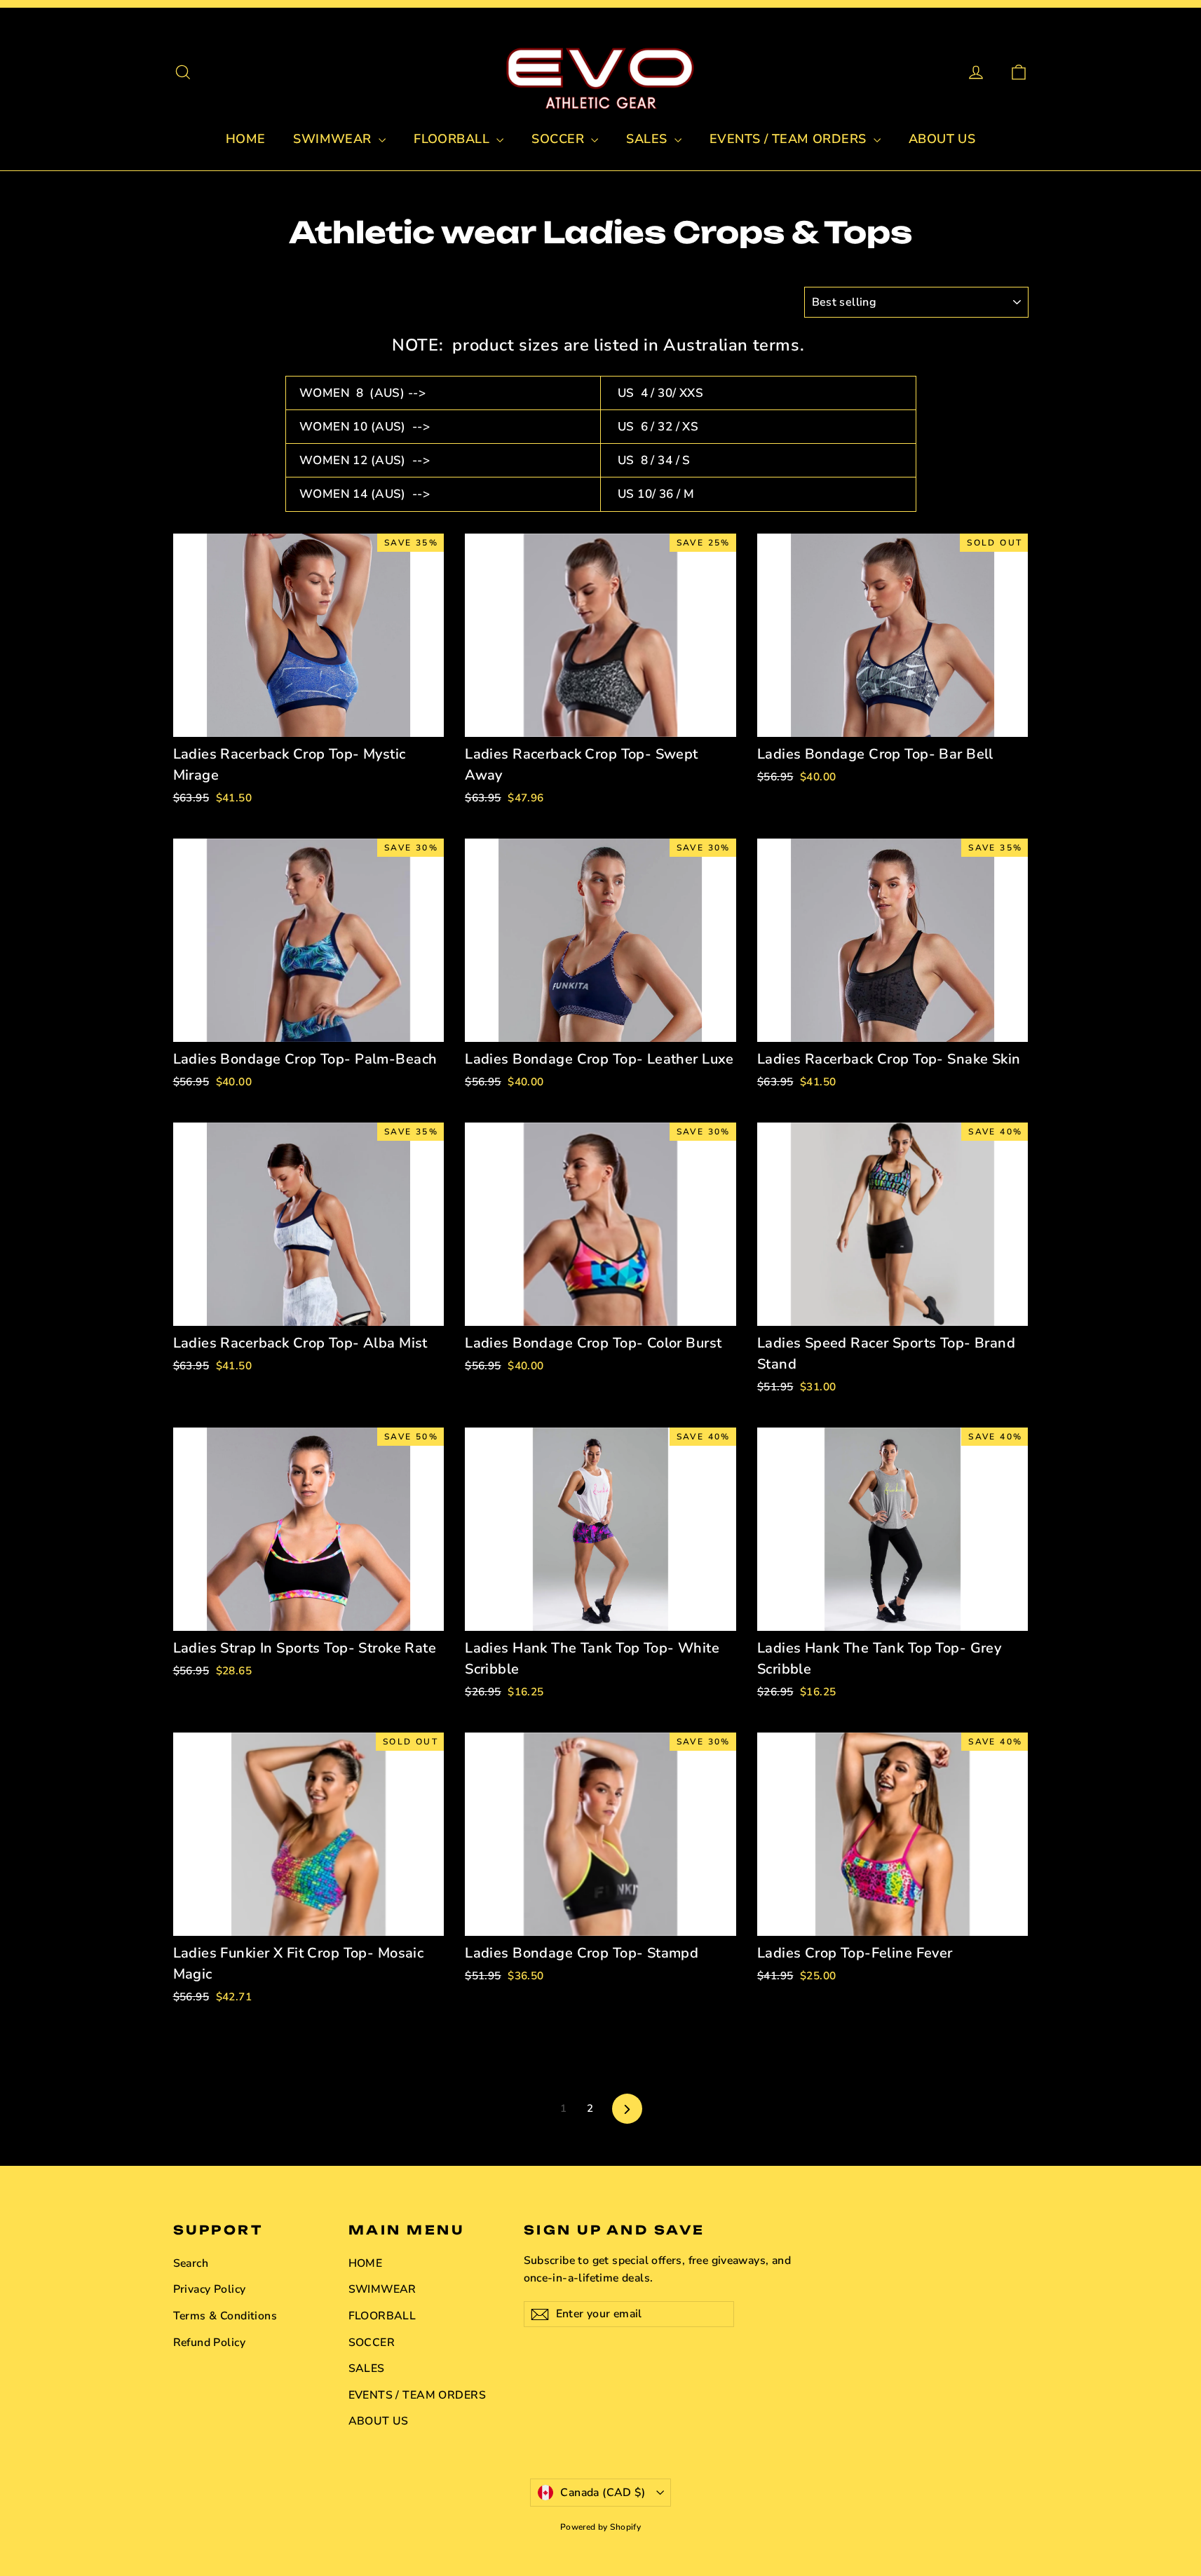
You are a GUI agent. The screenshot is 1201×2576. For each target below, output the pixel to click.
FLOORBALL (453, 139)
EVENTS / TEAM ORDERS (790, 139)
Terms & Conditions (225, 2316)
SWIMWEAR (334, 139)
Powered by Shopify (601, 2527)
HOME (246, 139)
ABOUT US (942, 139)
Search (191, 2263)
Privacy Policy (210, 2289)
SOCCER (559, 139)
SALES (649, 139)
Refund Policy (210, 2343)
